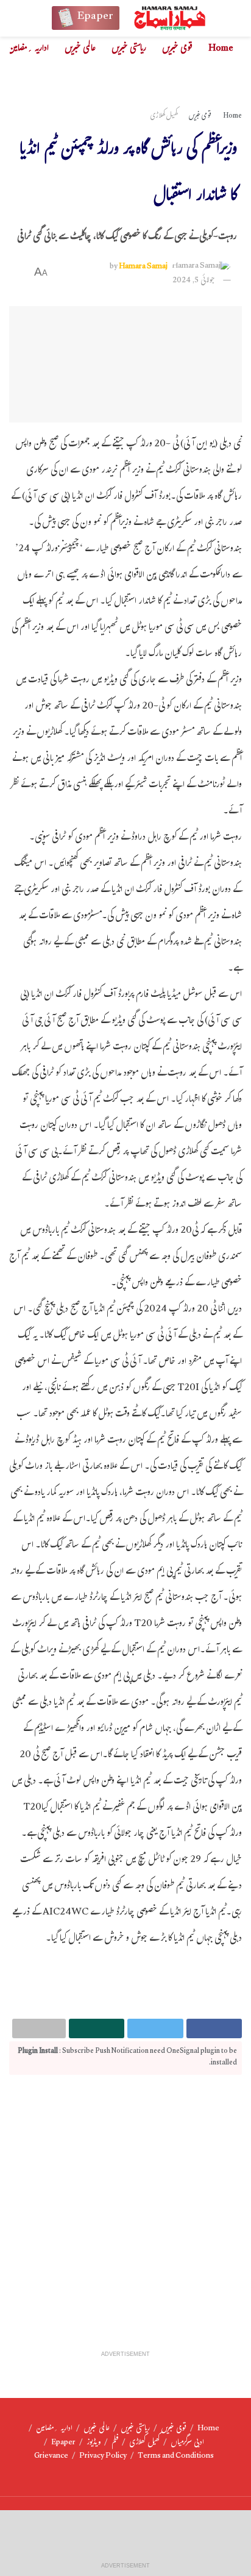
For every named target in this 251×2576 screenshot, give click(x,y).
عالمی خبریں (80, 49)
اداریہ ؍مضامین (28, 49)
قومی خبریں (177, 49)
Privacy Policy (103, 2456)
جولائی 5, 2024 (194, 281)
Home (221, 49)
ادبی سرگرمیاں (187, 2443)
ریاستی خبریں (129, 49)
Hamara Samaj (143, 267)
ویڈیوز (94, 2443)
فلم (115, 2443)
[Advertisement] (125, 2219)
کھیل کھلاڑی (164, 116)
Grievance (51, 2456)
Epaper (63, 2443)
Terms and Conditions (176, 2456)
